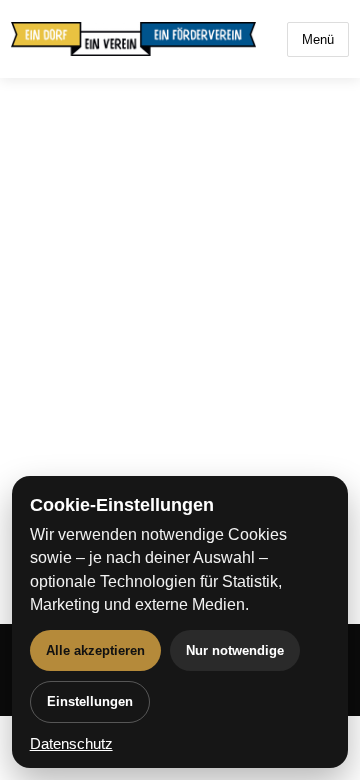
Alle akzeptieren (95, 650)
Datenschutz (71, 744)
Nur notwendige (235, 650)
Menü (318, 39)
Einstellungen (90, 701)
